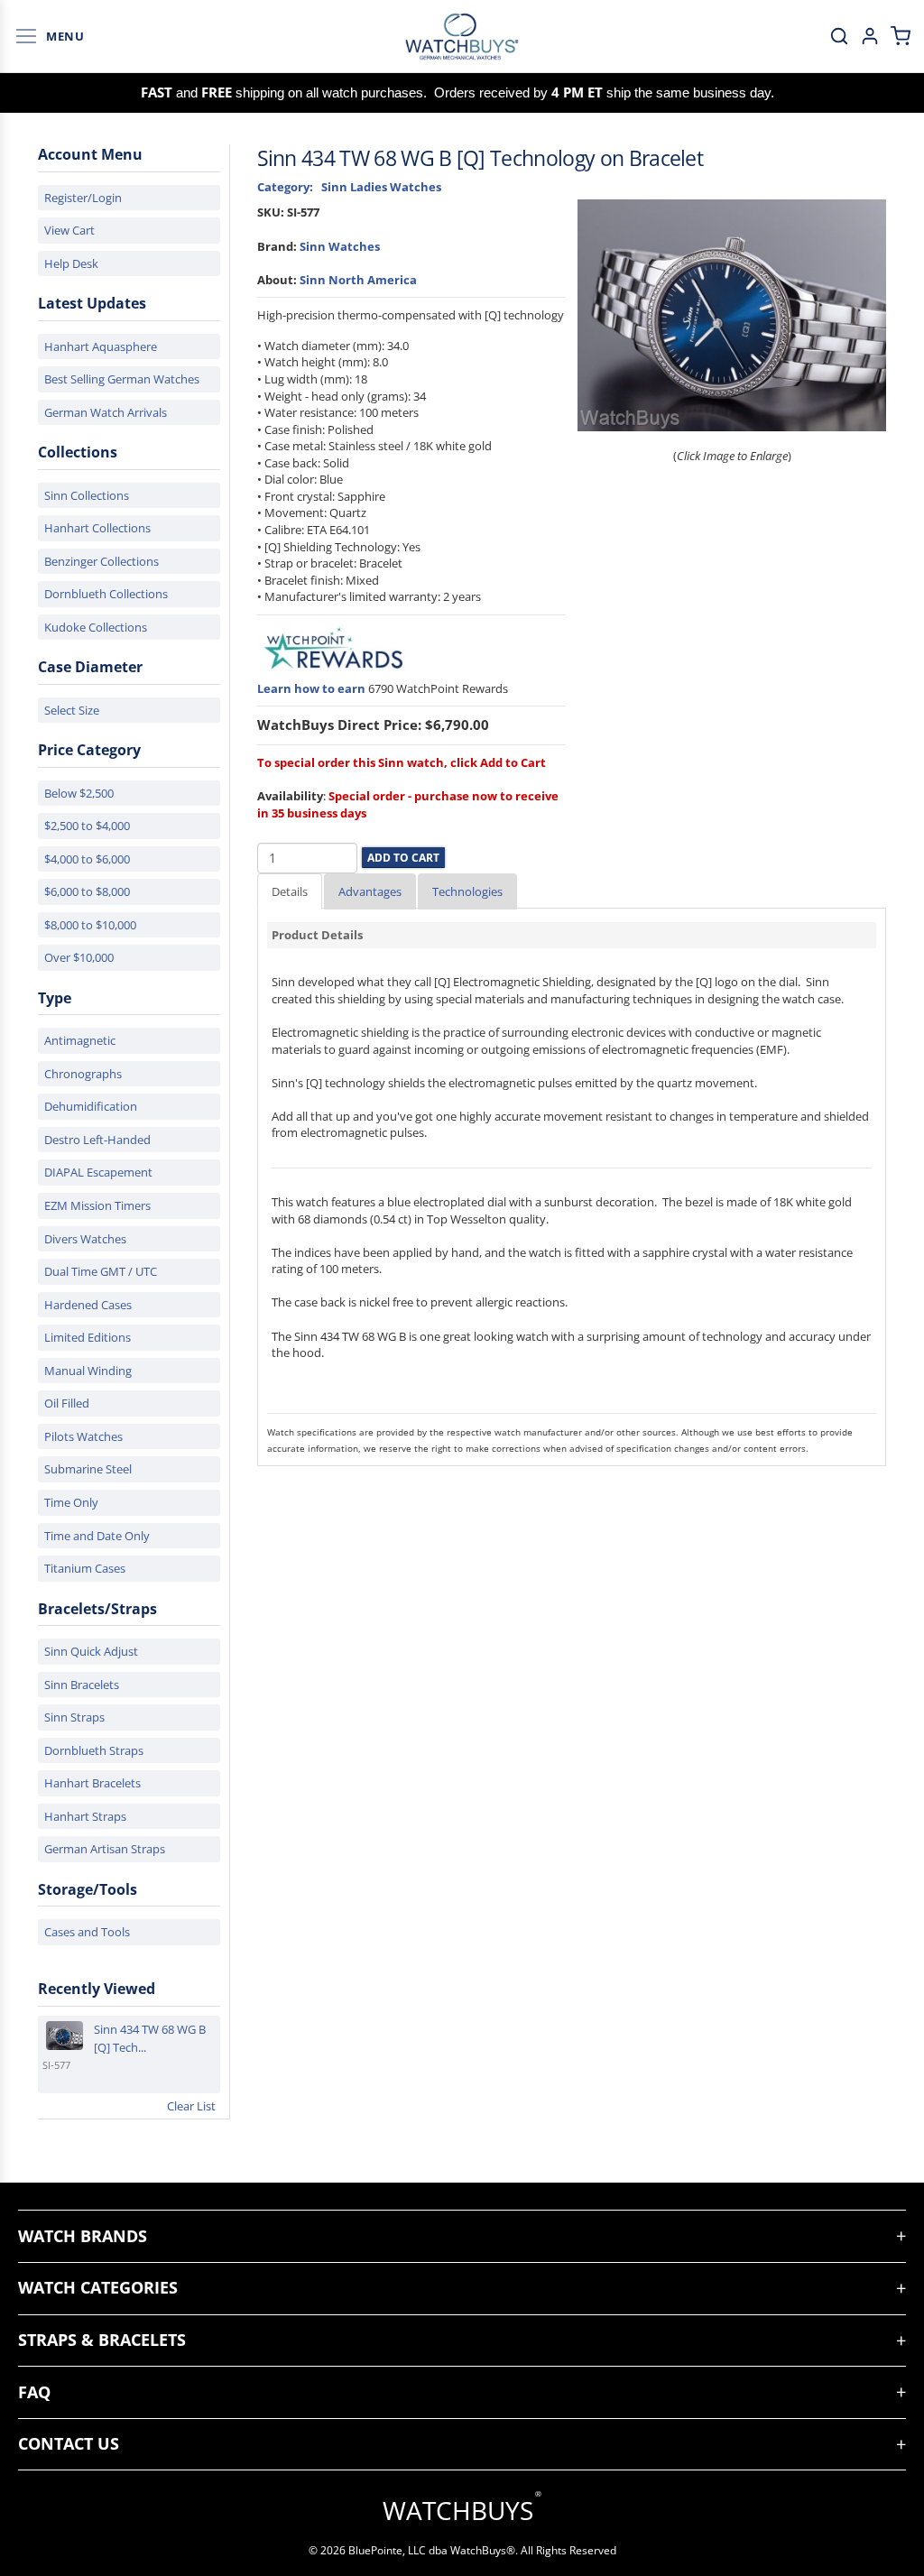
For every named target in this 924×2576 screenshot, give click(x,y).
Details (290, 891)
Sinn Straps (74, 1717)
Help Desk (71, 263)
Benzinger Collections (102, 561)
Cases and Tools (87, 1932)
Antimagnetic (80, 1040)
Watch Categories (98, 2287)
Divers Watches (85, 1239)
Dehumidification (91, 1106)
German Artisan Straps (105, 1849)
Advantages (370, 891)
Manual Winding (88, 1371)
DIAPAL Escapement (98, 1172)
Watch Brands (83, 2236)
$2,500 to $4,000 (87, 826)
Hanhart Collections (97, 528)
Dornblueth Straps (94, 1750)
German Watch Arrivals (106, 412)
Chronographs (83, 1074)
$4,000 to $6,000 (87, 859)
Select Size (72, 710)
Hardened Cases (88, 1305)
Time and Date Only (97, 1536)
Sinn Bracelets (82, 1685)
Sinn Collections (87, 495)
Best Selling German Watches (122, 379)
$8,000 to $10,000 (90, 925)
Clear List (191, 2106)
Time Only (71, 1502)
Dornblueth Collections (106, 594)
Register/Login (83, 198)
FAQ (34, 2392)
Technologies (467, 891)
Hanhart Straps (85, 1816)
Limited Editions (88, 1337)
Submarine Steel (88, 1469)
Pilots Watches (83, 1436)
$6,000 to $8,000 (87, 891)
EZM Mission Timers (97, 1205)
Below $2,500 (79, 793)
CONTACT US (69, 2443)
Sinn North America (358, 280)
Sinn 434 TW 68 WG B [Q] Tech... (150, 2038)
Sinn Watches (340, 246)
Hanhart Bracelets (92, 1783)
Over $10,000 (79, 957)
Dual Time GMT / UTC (101, 1271)
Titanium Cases (85, 1568)
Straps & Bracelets (102, 2340)
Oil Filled (67, 1403)
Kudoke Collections (96, 627)
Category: (285, 187)
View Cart (69, 230)
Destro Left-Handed (97, 1140)
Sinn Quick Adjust (91, 1651)
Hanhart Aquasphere (101, 346)
